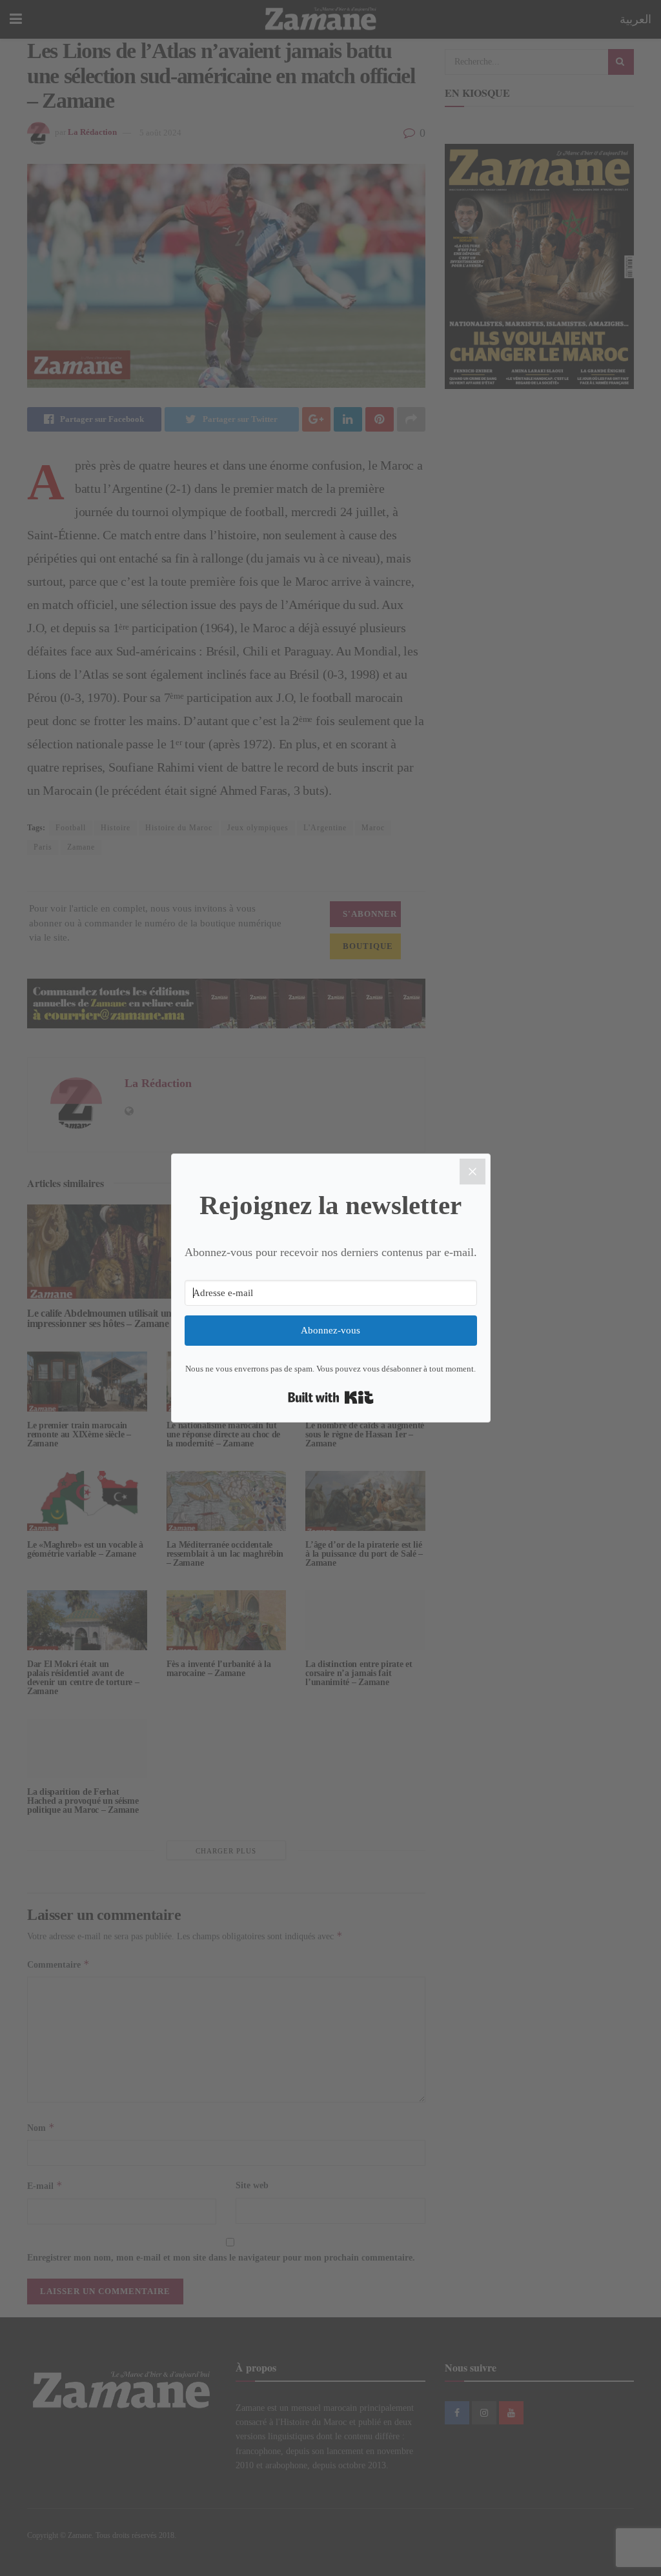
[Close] (473, 1172)
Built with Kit (331, 1397)
